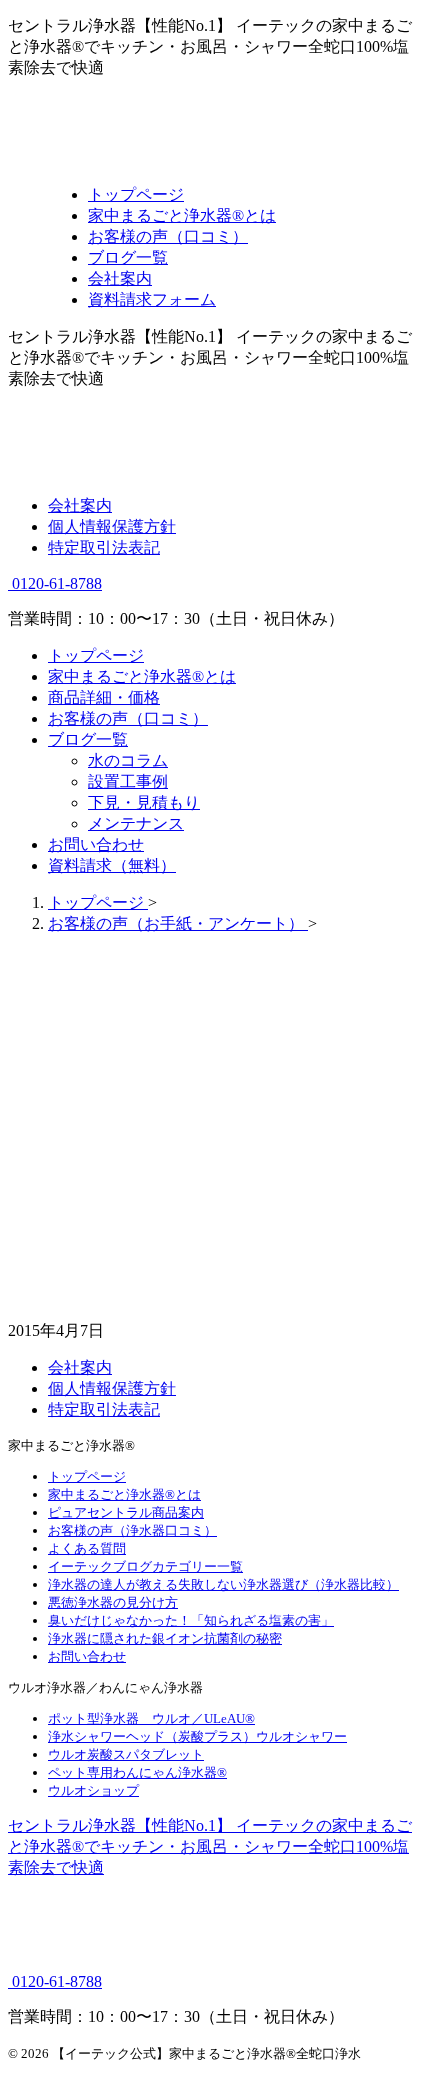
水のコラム (128, 760)
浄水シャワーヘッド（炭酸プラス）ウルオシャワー (197, 1736)
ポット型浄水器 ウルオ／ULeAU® (151, 1718)
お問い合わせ (96, 844)
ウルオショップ (93, 1790)
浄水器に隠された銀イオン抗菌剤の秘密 (165, 1638)
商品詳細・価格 (104, 697)
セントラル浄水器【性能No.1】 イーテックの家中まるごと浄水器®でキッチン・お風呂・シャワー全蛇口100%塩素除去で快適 (210, 1846)
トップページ (96, 655)
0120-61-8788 (55, 583)
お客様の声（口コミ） (128, 718)
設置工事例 (128, 781)
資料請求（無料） (112, 865)
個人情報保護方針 (112, 526)
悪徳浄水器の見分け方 (113, 1602)
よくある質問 (87, 1548)
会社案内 (80, 505)
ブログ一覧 (88, 739)
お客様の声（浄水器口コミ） (132, 1530)
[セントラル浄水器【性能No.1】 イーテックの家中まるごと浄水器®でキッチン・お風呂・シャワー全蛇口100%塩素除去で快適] (212, 159)
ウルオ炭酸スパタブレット (126, 1754)
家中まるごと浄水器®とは (142, 676)
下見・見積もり (144, 802)
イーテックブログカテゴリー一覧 (145, 1566)
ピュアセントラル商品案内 (126, 1512)
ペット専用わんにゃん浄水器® (137, 1772)
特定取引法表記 (104, 547)
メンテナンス (136, 823)
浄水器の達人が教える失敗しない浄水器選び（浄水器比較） (223, 1584)
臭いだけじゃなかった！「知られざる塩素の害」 (191, 1620)
